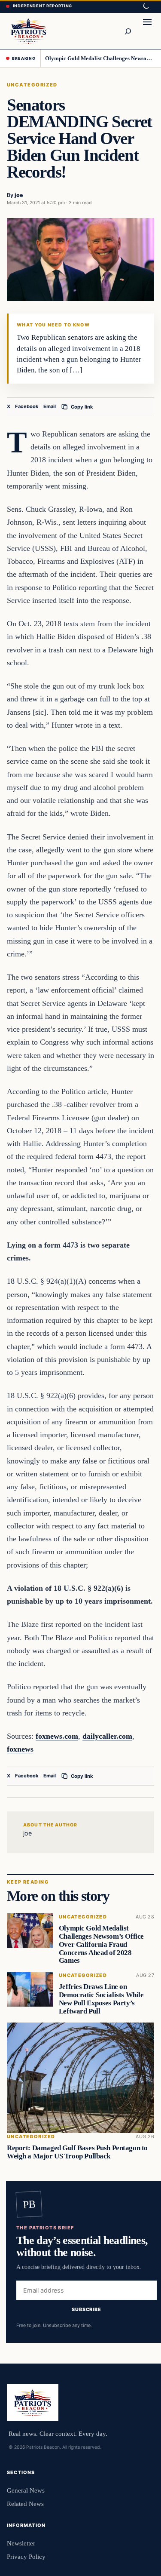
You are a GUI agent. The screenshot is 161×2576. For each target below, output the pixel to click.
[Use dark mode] (146, 6)
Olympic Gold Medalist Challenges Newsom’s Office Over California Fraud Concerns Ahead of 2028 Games (100, 58)
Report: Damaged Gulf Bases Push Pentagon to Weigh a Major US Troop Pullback (77, 2152)
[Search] (128, 31)
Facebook (27, 406)
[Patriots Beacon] (29, 31)
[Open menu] (147, 31)
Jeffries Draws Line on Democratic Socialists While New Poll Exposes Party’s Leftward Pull (101, 1999)
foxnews (20, 1749)
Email (50, 406)
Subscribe (87, 2309)
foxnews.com (57, 1736)
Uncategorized (32, 85)
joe (19, 195)
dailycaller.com (107, 1736)
